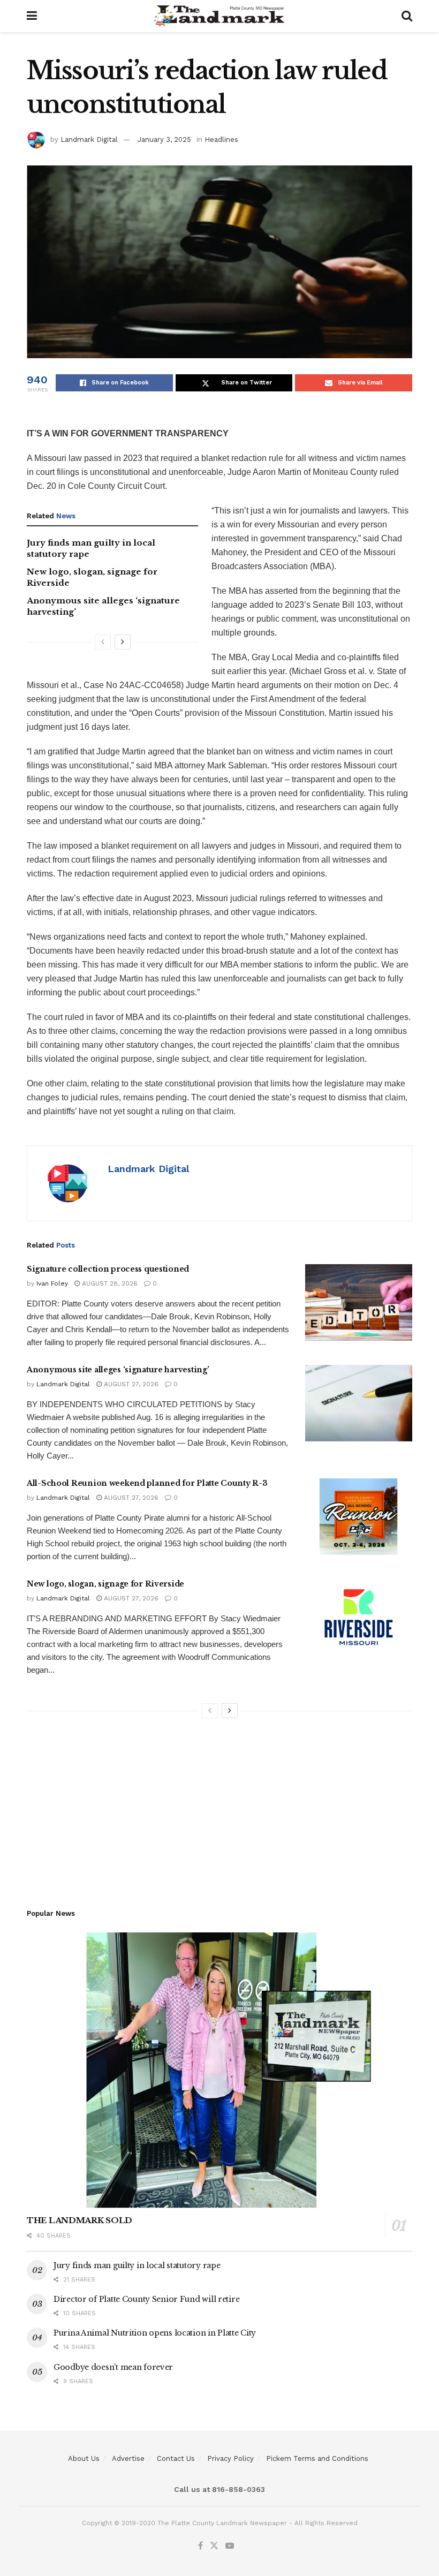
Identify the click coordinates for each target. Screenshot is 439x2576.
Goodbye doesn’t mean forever (113, 2367)
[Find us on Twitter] (214, 2546)
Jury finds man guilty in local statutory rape (137, 2265)
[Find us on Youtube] (230, 2546)
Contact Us (176, 2458)
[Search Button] (407, 16)
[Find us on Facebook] (200, 2546)
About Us (84, 2458)
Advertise (128, 2458)
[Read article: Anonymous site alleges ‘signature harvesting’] (359, 1403)
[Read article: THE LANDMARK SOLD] (219, 2070)
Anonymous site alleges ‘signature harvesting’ (118, 1370)
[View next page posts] (123, 642)
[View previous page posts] (103, 642)
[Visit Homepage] (219, 16)
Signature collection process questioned (108, 1269)
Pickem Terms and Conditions (317, 2458)
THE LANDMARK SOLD (80, 2220)
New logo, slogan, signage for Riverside (105, 1584)
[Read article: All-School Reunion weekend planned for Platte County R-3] (359, 1517)
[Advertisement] (219, 1809)
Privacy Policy (230, 2458)
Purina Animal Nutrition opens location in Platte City (155, 2333)
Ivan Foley (52, 1283)
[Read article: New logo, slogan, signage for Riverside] (359, 1617)
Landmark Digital (89, 139)
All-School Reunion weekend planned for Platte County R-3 (147, 1483)
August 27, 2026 (130, 1384)
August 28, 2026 (109, 1283)
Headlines (221, 139)
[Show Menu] (32, 16)
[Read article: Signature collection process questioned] (359, 1302)
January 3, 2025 (164, 139)
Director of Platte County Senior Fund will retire (146, 2299)
